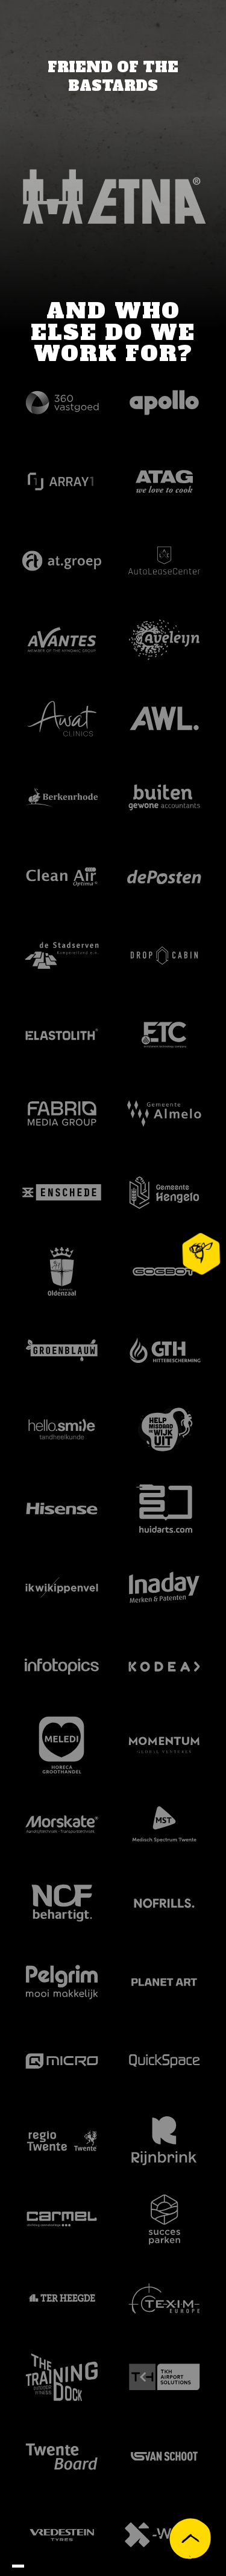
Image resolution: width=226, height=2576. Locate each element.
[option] (30, 2567)
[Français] (42, 2567)
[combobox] (18, 2566)
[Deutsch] (54, 2567)
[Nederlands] (30, 2567)
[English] (18, 2566)
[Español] (66, 2567)
